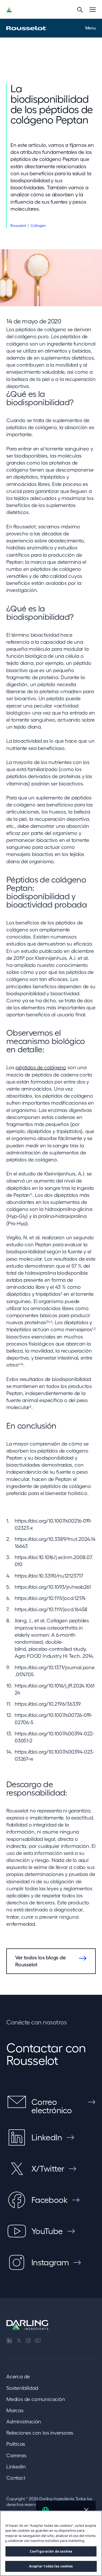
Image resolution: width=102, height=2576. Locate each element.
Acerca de (18, 2377)
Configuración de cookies (51, 2551)
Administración (24, 2422)
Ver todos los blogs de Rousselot (40, 1961)
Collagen (38, 226)
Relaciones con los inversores (40, 2433)
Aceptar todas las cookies (51, 2566)
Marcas (15, 2410)
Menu (90, 28)
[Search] (80, 10)
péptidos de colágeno (41, 1067)
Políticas (16, 2444)
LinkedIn (16, 2467)
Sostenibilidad (22, 2388)
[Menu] (93, 10)
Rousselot (18, 226)
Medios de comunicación (36, 2399)
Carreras (16, 2455)
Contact (16, 2478)
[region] (51, 2543)
